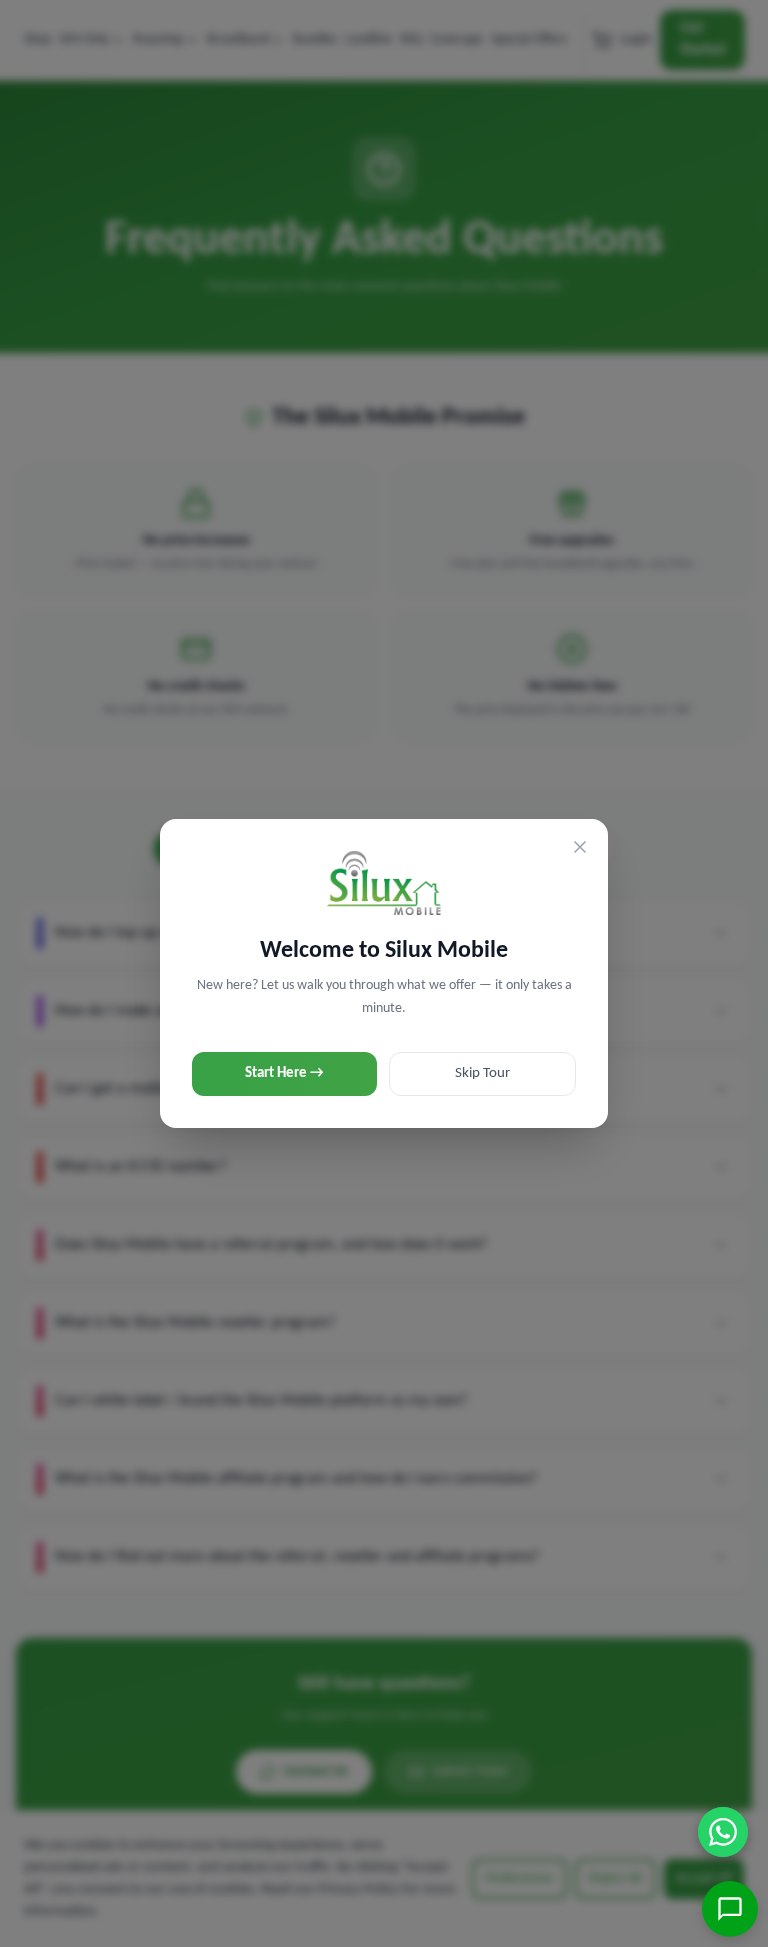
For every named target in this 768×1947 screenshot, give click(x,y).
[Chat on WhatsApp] (723, 1832)
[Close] (580, 847)
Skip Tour (482, 1073)
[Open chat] (730, 1909)
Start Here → (284, 1073)
